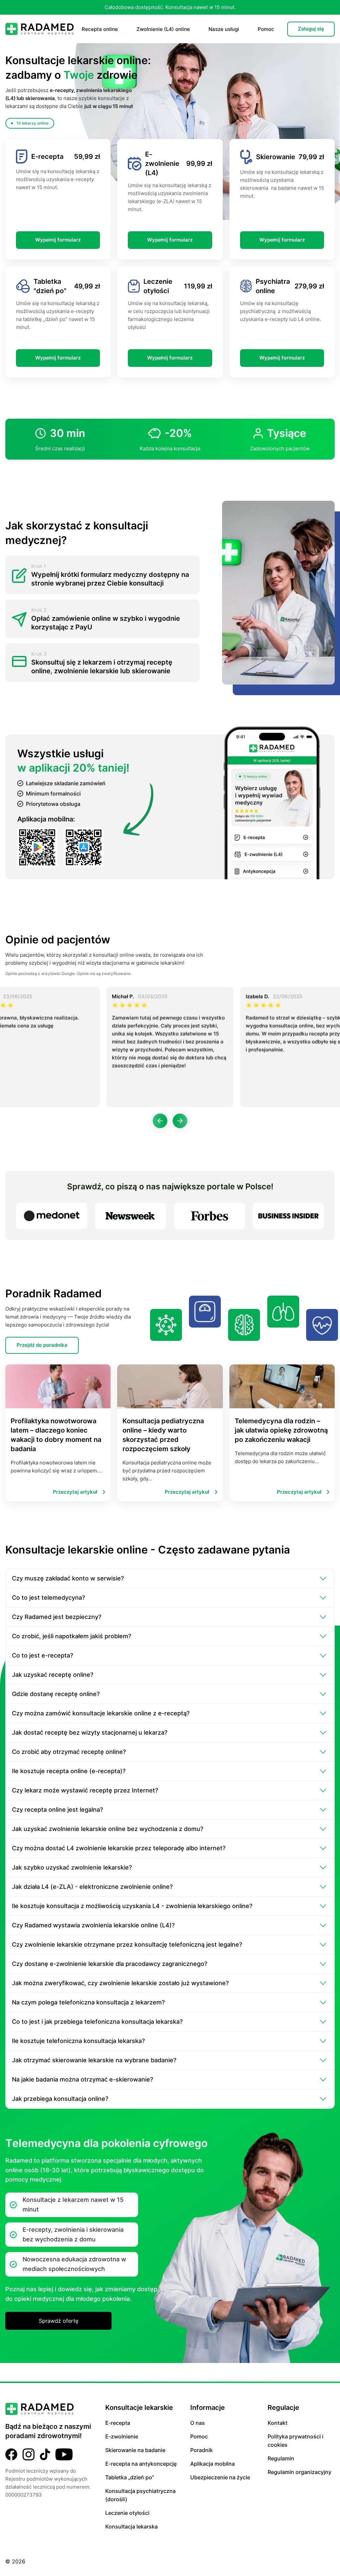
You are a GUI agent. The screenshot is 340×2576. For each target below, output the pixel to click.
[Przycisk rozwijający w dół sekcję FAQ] (323, 1578)
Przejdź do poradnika (42, 1345)
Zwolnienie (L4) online (163, 29)
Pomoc (266, 29)
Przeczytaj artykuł (75, 1492)
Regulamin (281, 2458)
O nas (198, 2423)
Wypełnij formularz (58, 240)
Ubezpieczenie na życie (220, 2477)
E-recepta (118, 2423)
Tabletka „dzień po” (130, 2477)
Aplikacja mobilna (212, 2464)
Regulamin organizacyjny (299, 2472)
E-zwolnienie (122, 2436)
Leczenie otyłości (127, 2513)
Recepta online (100, 29)
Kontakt (278, 2423)
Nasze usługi (224, 29)
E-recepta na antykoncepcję (141, 2464)
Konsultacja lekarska (131, 2526)
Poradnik (202, 2450)
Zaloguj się (311, 29)
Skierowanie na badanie (135, 2450)
